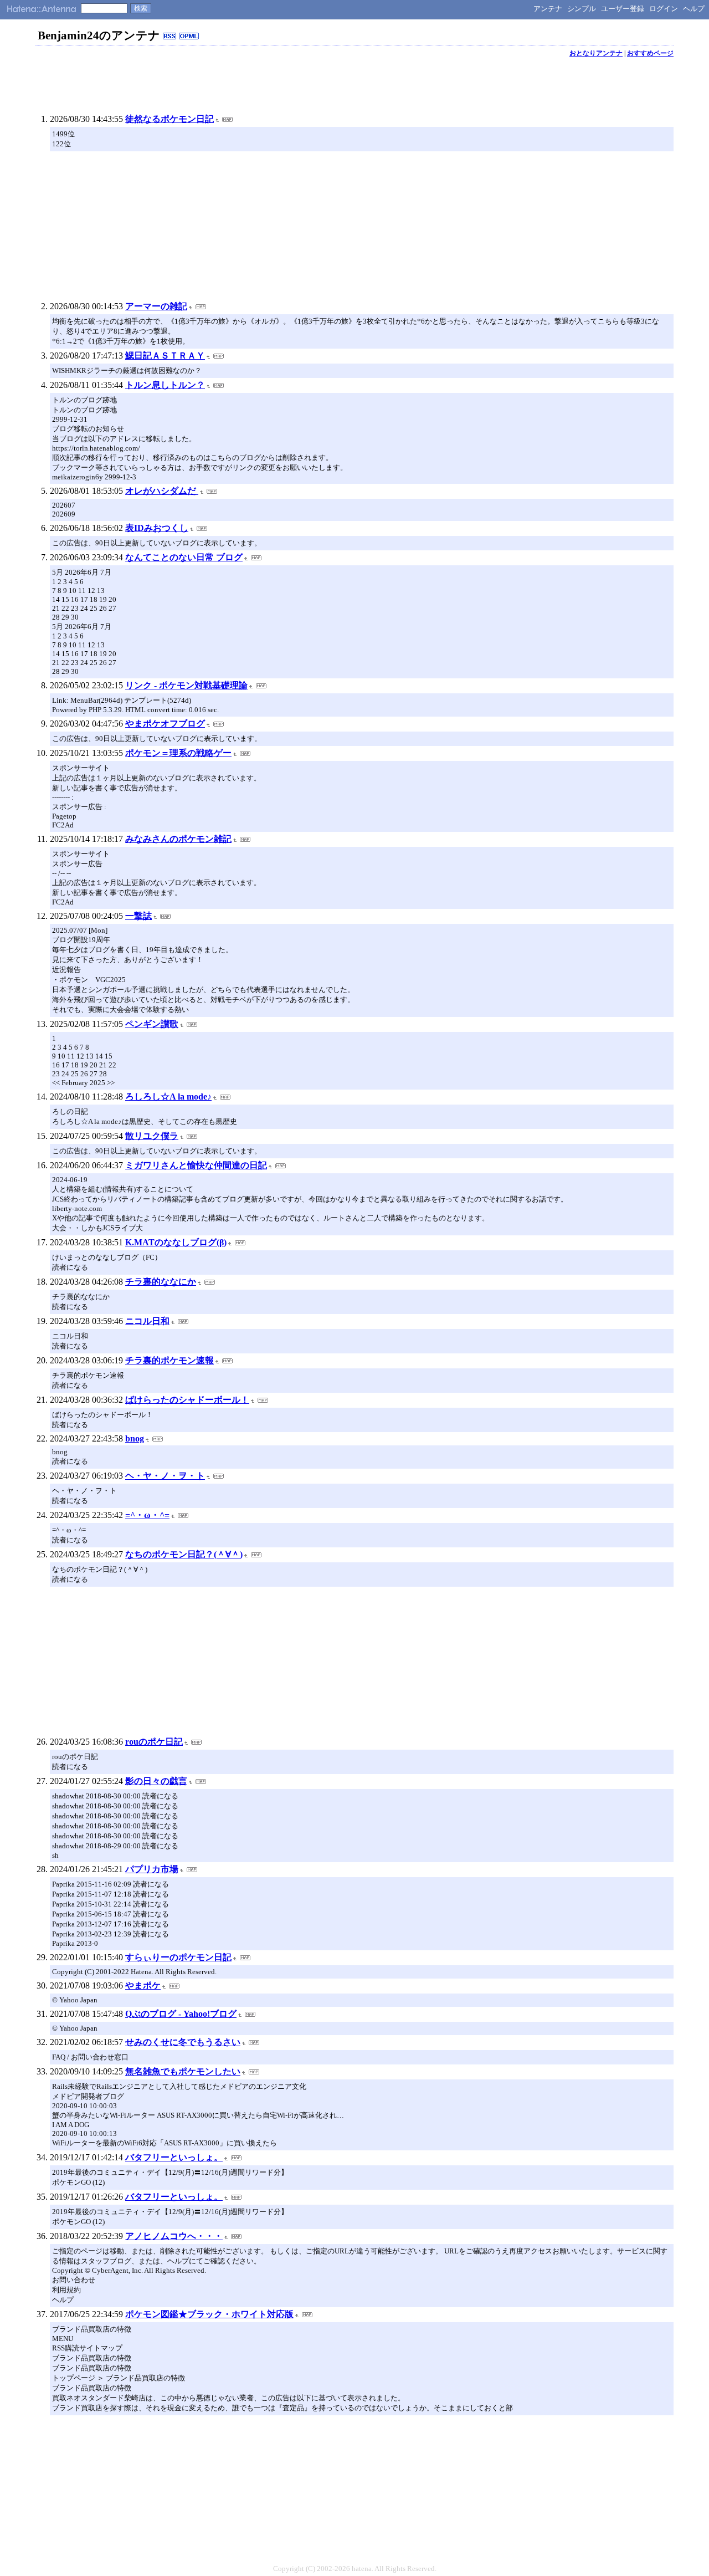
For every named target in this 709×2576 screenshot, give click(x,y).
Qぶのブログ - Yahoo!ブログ (181, 2014)
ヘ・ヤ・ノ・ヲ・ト (165, 1476)
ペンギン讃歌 (152, 1024)
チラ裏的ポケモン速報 (169, 1360)
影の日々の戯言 (156, 1781)
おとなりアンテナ (596, 53)
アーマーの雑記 (156, 306)
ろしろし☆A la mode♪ (168, 1097)
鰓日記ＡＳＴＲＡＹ (165, 356)
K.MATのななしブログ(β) (176, 1242)
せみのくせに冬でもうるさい (183, 2042)
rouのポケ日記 (154, 1742)
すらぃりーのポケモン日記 (178, 1957)
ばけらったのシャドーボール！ (187, 1400)
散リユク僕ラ (152, 1136)
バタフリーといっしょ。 (174, 2157)
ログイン (664, 9)
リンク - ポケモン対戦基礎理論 (186, 685)
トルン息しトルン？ (165, 385)
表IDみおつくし (157, 528)
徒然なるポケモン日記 (169, 119)
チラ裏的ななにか (161, 1282)
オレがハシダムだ (162, 491)
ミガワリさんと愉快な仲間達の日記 (196, 1165)
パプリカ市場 (152, 1869)
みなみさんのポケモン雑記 (178, 839)
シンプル (582, 9)
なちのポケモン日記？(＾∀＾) (184, 1554)
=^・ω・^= (147, 1515)
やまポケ (143, 1985)
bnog (135, 1438)
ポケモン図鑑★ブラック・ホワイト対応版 (209, 2314)
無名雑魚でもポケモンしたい (183, 2071)
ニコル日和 (147, 1321)
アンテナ (548, 9)
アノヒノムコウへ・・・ (174, 2236)
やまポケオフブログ (165, 724)
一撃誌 (138, 916)
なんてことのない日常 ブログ (184, 557)
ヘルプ (694, 9)
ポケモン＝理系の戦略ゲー (178, 753)
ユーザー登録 (623, 9)
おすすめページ (650, 53)
